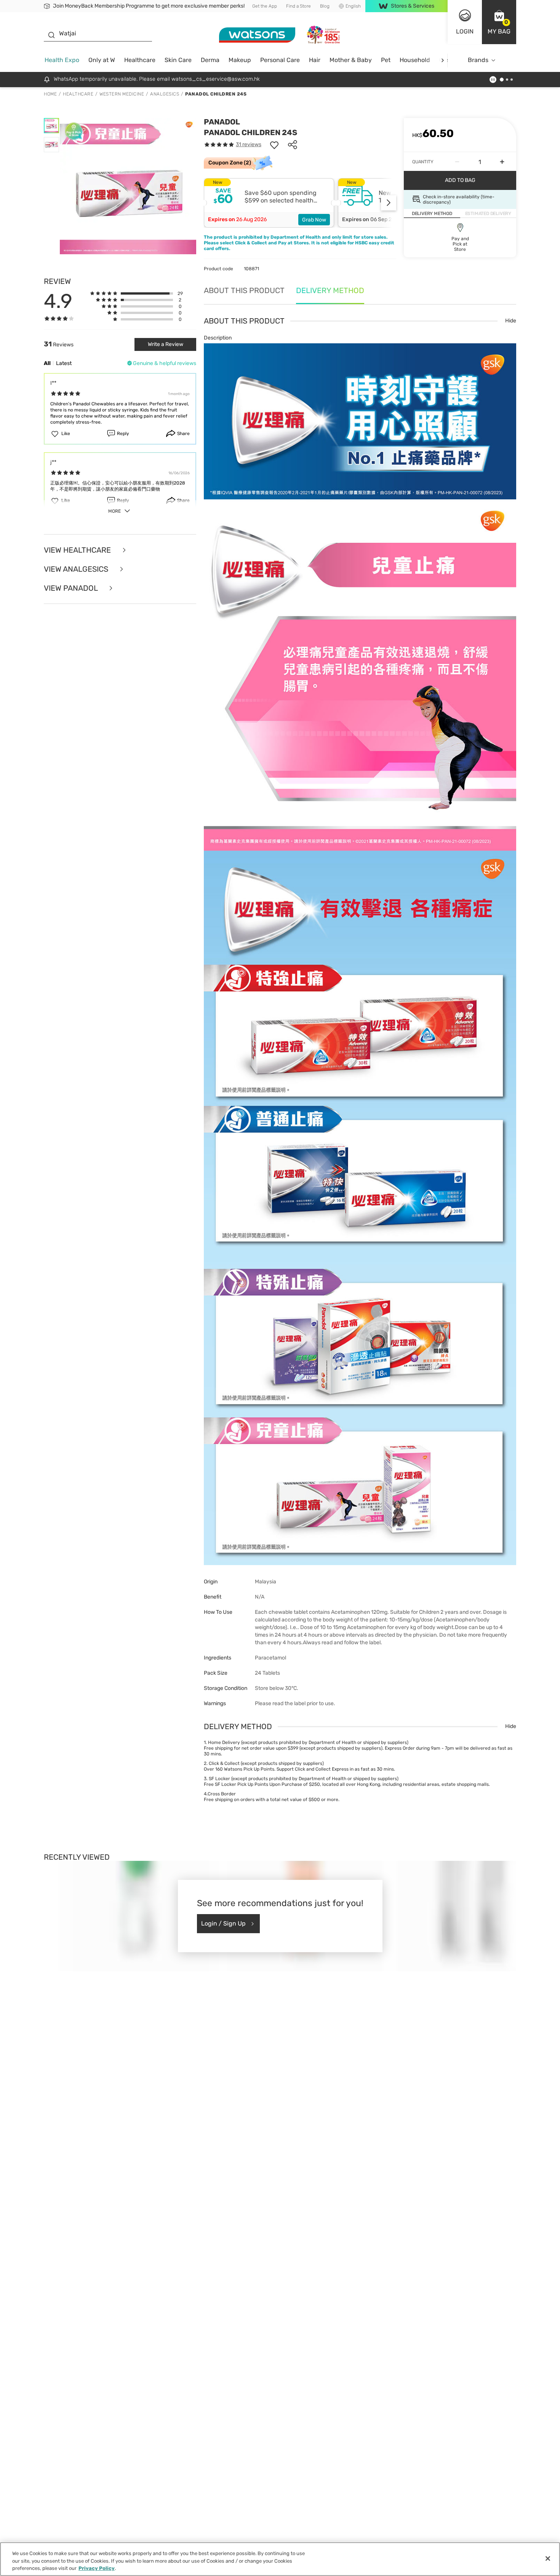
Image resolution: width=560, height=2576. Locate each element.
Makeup (240, 60)
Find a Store (298, 6)
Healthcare (140, 60)
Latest (64, 363)
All (47, 363)
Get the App (265, 6)
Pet (386, 60)
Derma (210, 60)
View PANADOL (72, 588)
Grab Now (314, 220)
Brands (478, 60)
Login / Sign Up (223, 1923)
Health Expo (62, 60)
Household (415, 60)
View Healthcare (78, 550)
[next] (442, 60)
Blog (325, 6)
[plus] (502, 162)
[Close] (548, 2558)
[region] (280, 2559)
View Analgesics (77, 569)
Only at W (102, 60)
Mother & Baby (351, 60)
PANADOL (222, 122)
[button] (499, 22)
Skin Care (178, 60)
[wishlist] (274, 145)
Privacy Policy (97, 2568)
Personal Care (280, 60)
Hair (315, 60)
